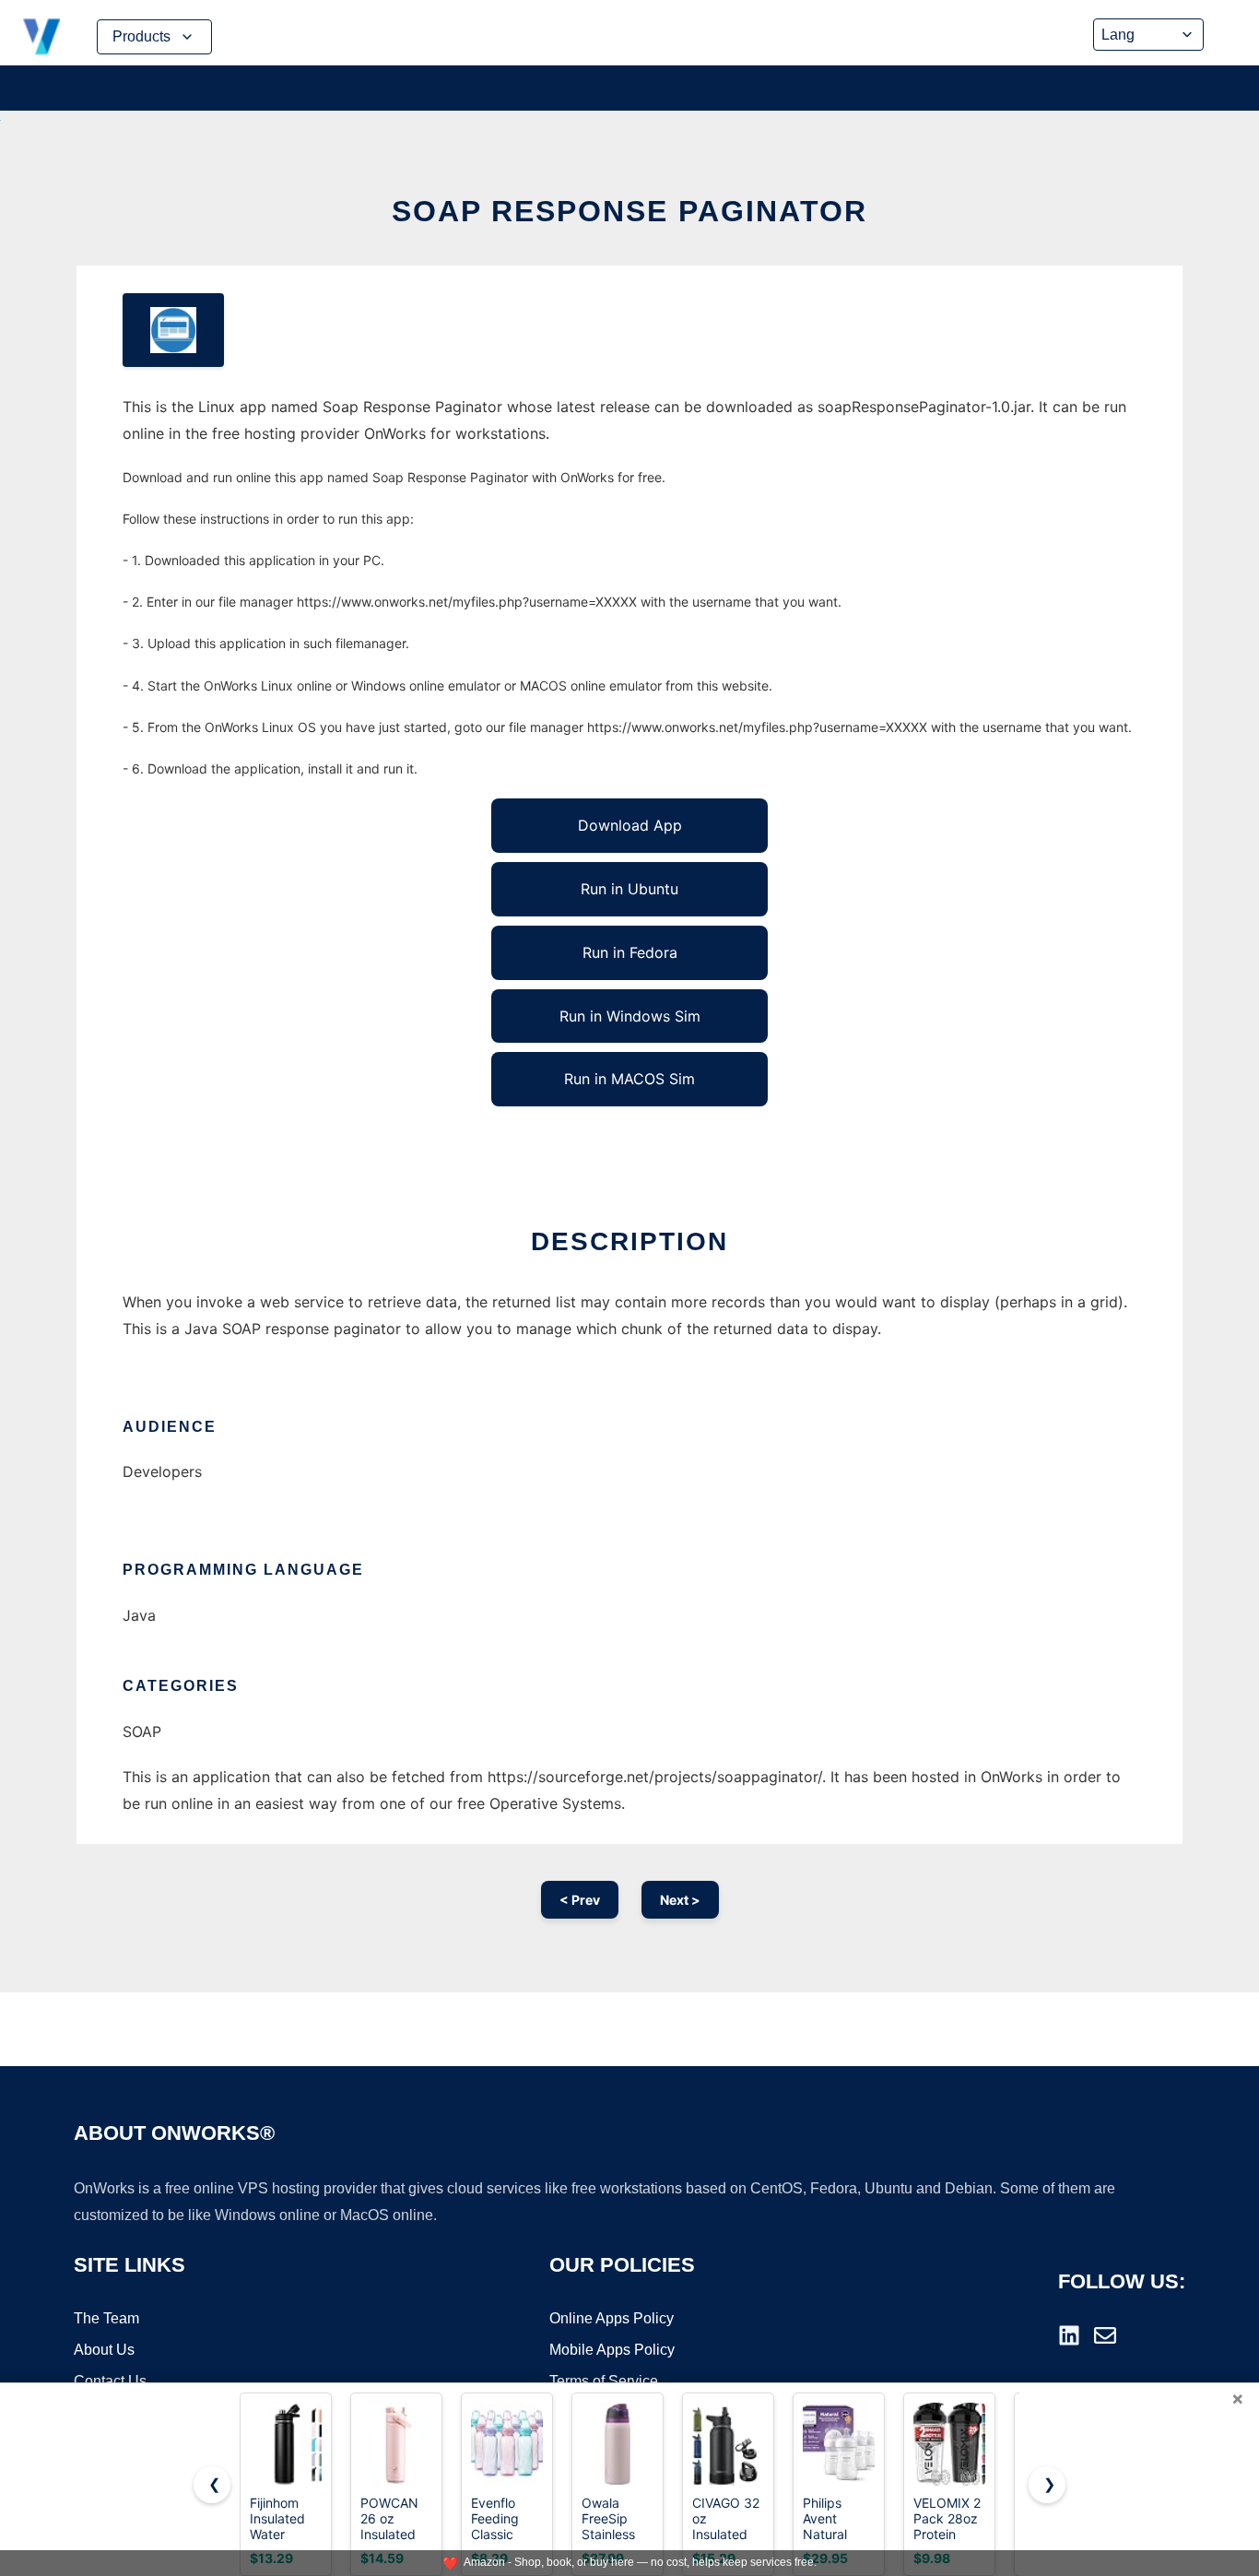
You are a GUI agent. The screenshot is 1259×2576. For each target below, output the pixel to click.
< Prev (580, 1900)
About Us (104, 2350)
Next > (680, 1900)
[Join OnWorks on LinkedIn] (1069, 2335)
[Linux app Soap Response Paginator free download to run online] (173, 330)
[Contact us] (1105, 2335)
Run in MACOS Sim (629, 1079)
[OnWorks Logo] (41, 37)
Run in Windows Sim (630, 1016)
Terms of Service (604, 2381)
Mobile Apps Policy (612, 2350)
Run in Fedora (630, 952)
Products (141, 36)
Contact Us (110, 2381)
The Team (106, 2318)
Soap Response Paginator (629, 211)
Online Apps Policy (612, 2318)
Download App (630, 825)
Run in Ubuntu (629, 889)
